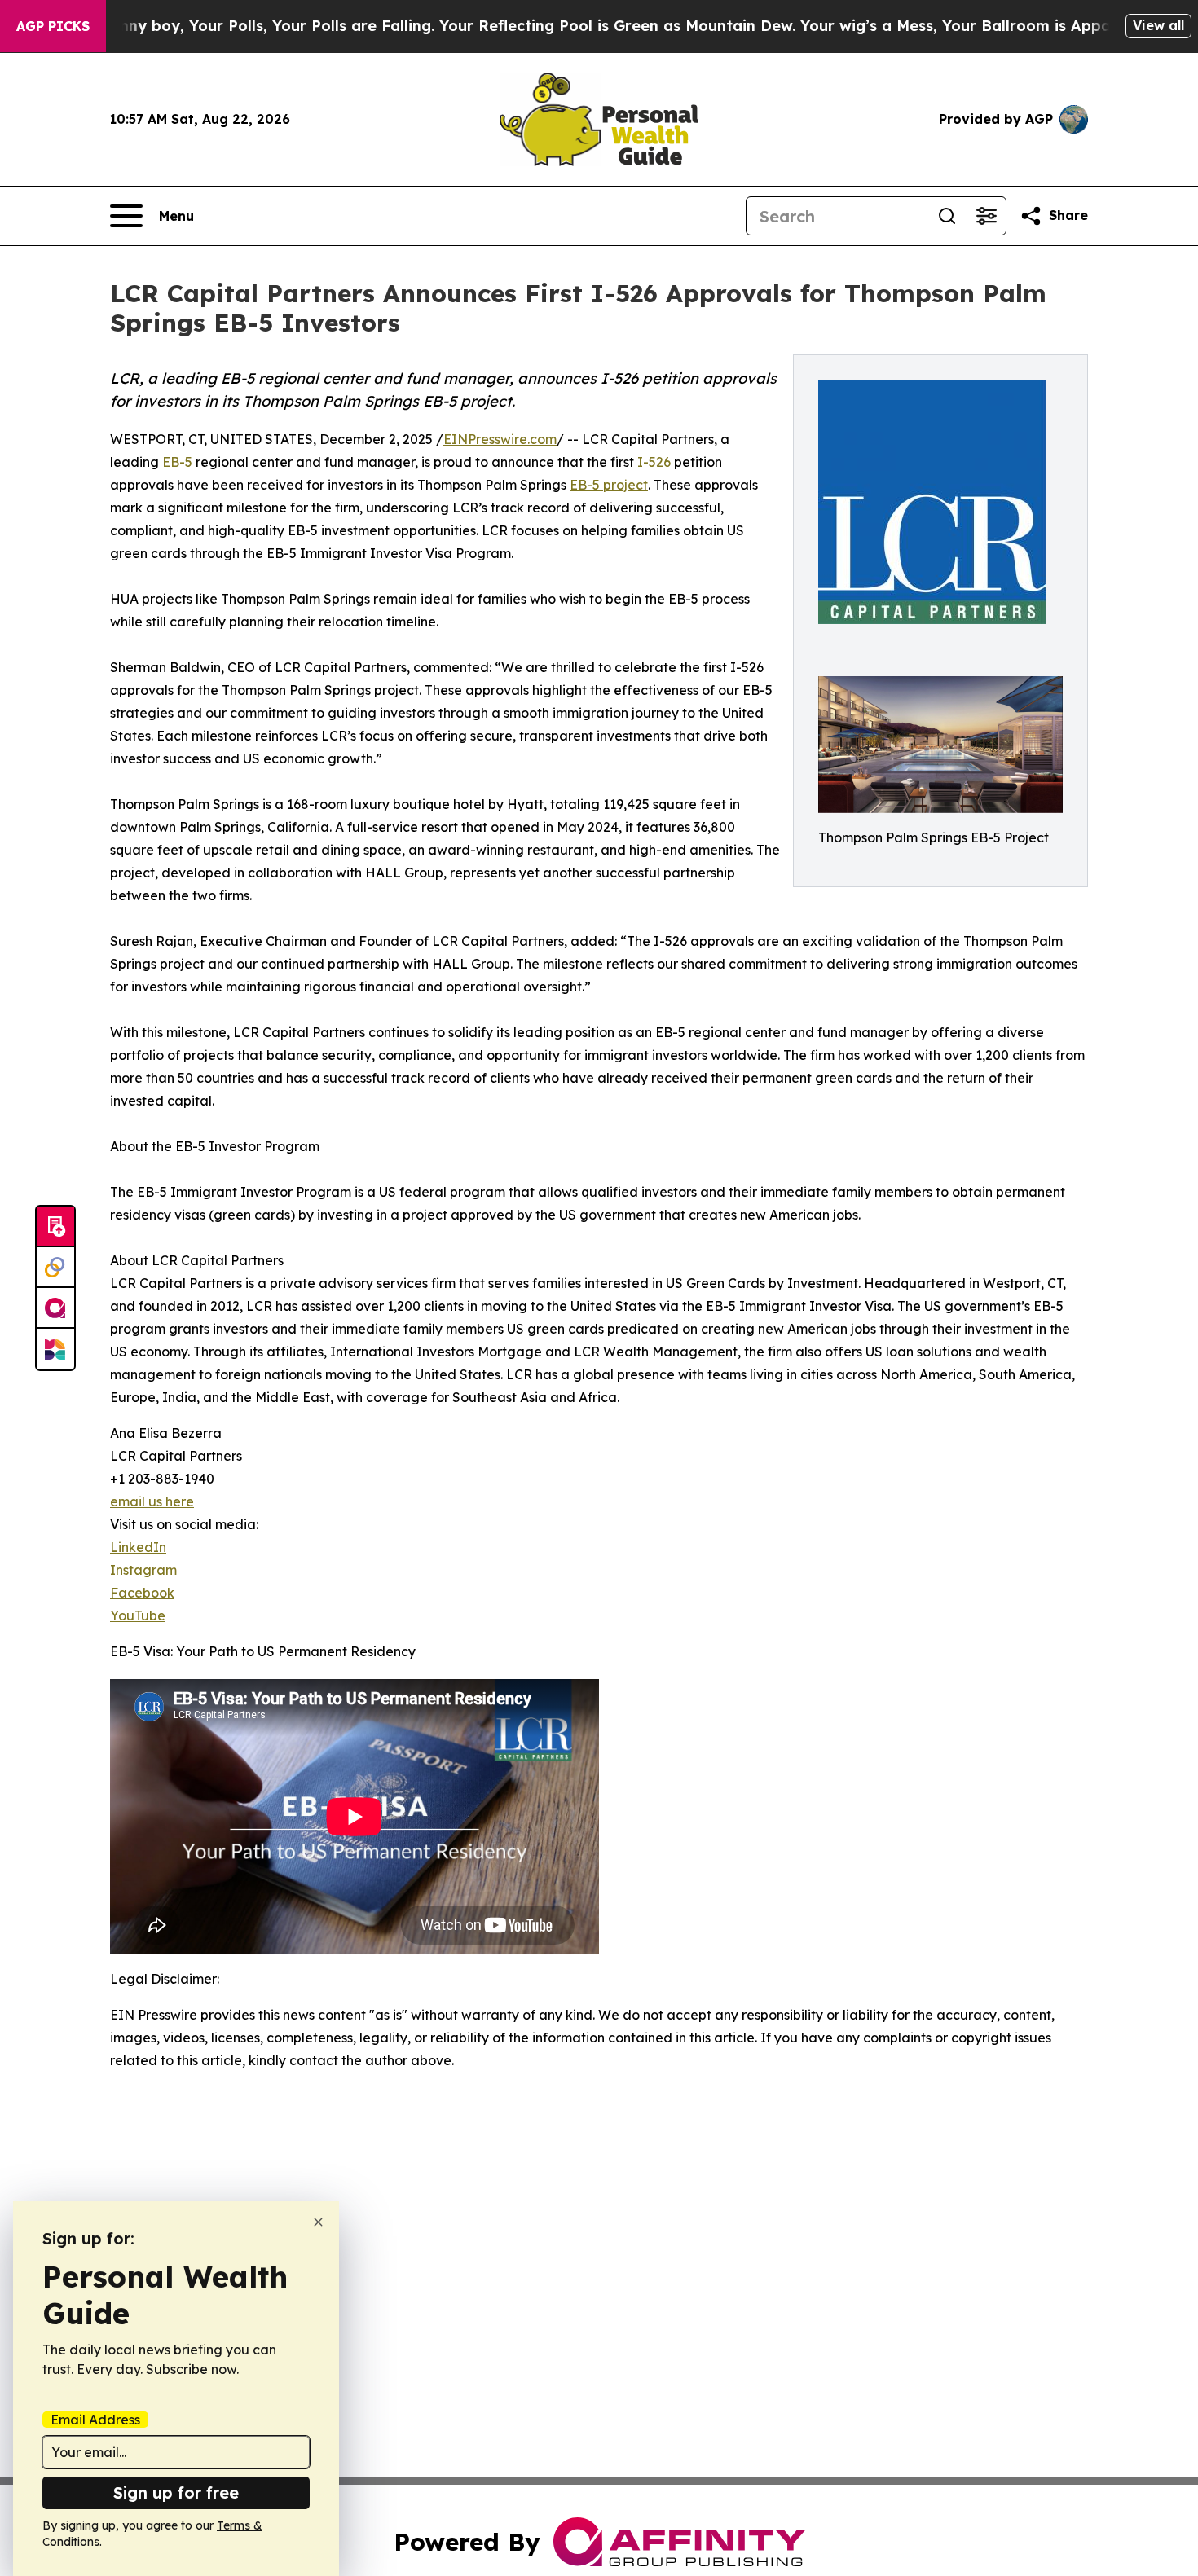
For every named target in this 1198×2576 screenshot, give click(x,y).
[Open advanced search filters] (986, 216)
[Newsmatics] (55, 1349)
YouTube (138, 1615)
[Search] (947, 216)
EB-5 (177, 462)
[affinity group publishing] (55, 1308)
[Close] (318, 2222)
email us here (152, 1501)
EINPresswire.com (500, 439)
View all (1158, 25)
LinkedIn (138, 1547)
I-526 (654, 462)
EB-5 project (609, 485)
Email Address (95, 2420)
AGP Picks (53, 26)
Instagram (143, 1570)
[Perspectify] (55, 1268)
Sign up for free (176, 2492)
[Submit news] (55, 1227)
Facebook (142, 1593)
